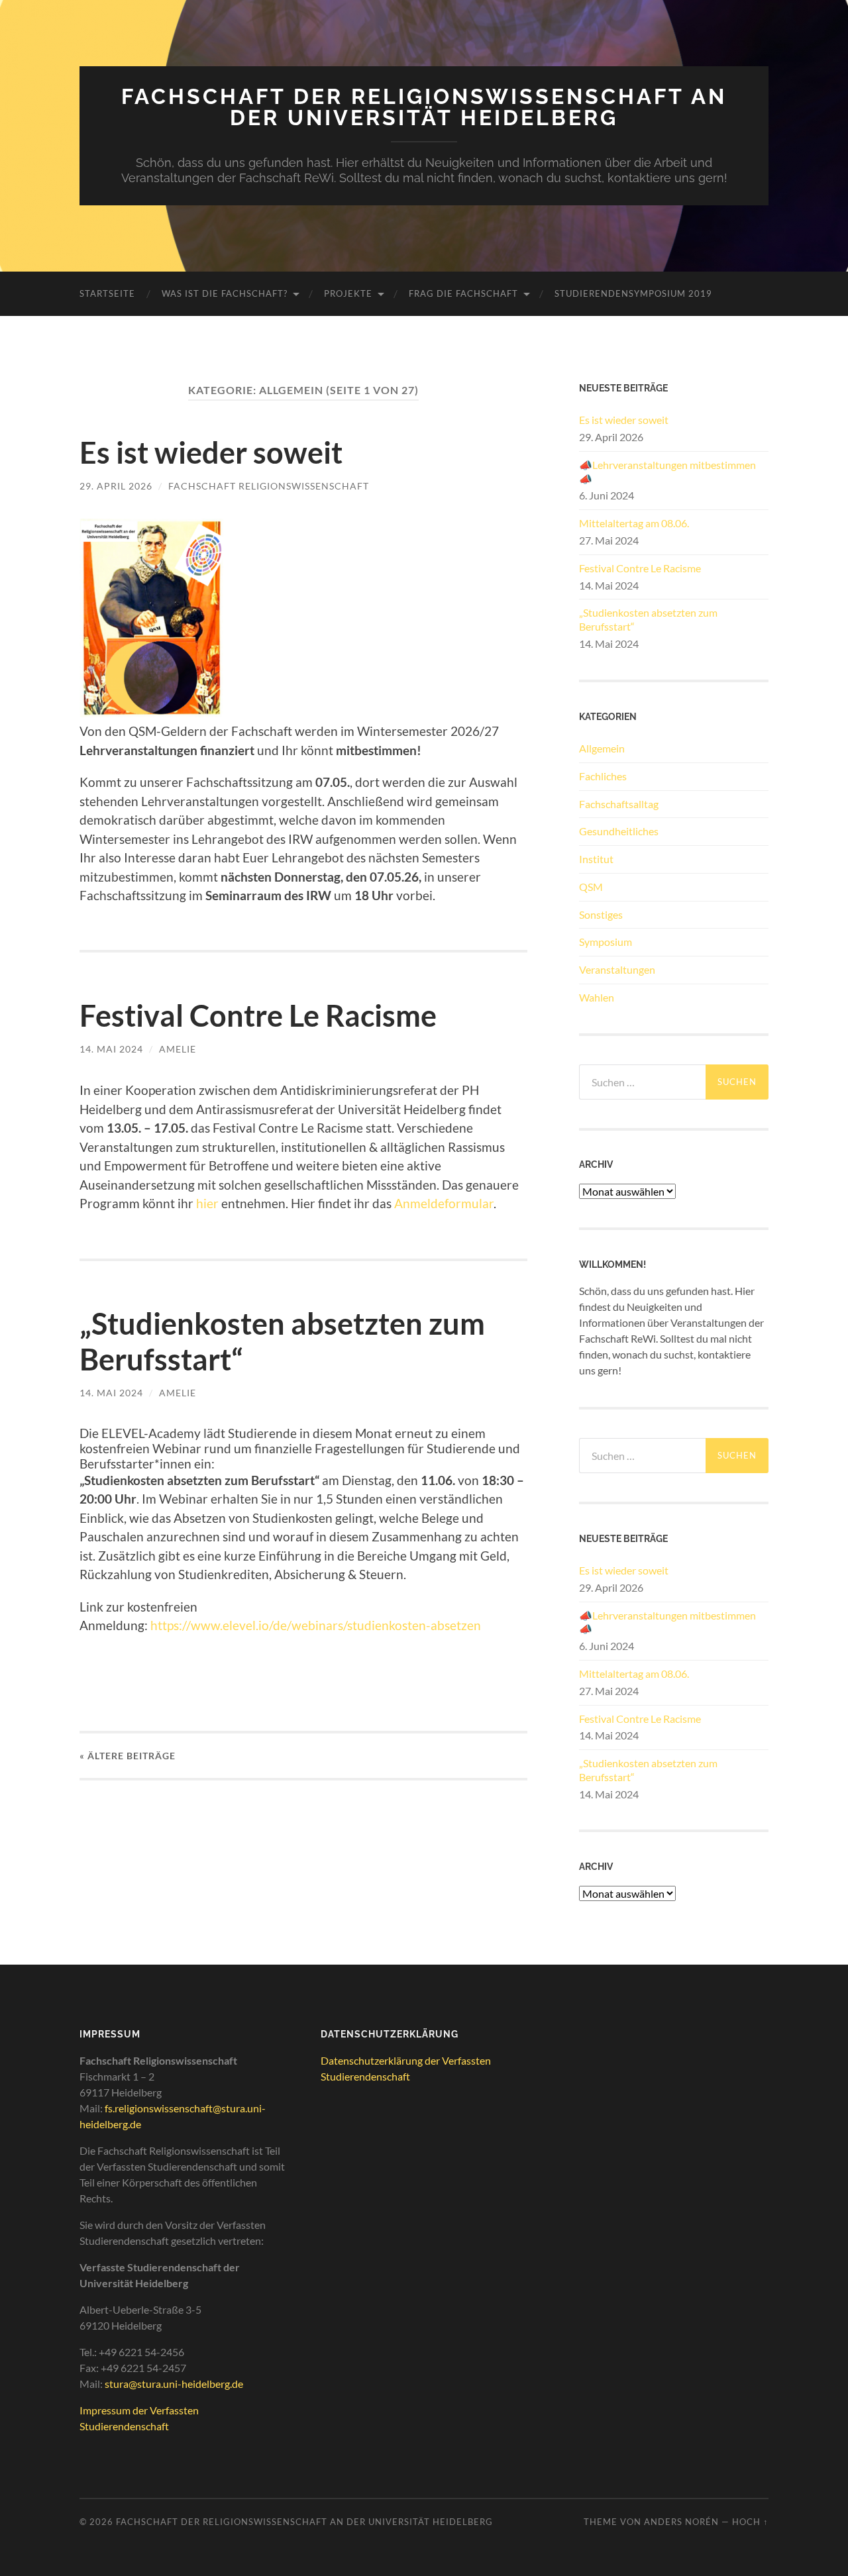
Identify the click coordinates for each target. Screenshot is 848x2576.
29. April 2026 (116, 486)
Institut (596, 859)
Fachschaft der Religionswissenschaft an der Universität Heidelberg (424, 107)
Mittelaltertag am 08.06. (634, 523)
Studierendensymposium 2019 (633, 293)
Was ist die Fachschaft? (225, 293)
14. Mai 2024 (111, 1049)
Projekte (348, 293)
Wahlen (597, 997)
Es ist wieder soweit (211, 452)
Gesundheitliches (619, 831)
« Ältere (128, 1756)
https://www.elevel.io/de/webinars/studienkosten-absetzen (316, 1625)
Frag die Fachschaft (463, 293)
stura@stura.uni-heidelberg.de (174, 2384)
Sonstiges (601, 914)
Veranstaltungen (617, 969)
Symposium (606, 942)
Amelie (178, 1049)
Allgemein (602, 748)
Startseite (107, 293)
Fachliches (603, 776)
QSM (591, 887)
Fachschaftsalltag (619, 804)
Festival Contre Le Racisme (258, 1015)
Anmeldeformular (444, 1203)
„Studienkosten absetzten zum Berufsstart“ (648, 619)
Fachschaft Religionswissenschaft (269, 486)
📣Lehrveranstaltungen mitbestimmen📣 (667, 472)
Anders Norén (681, 2522)
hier (207, 1203)
